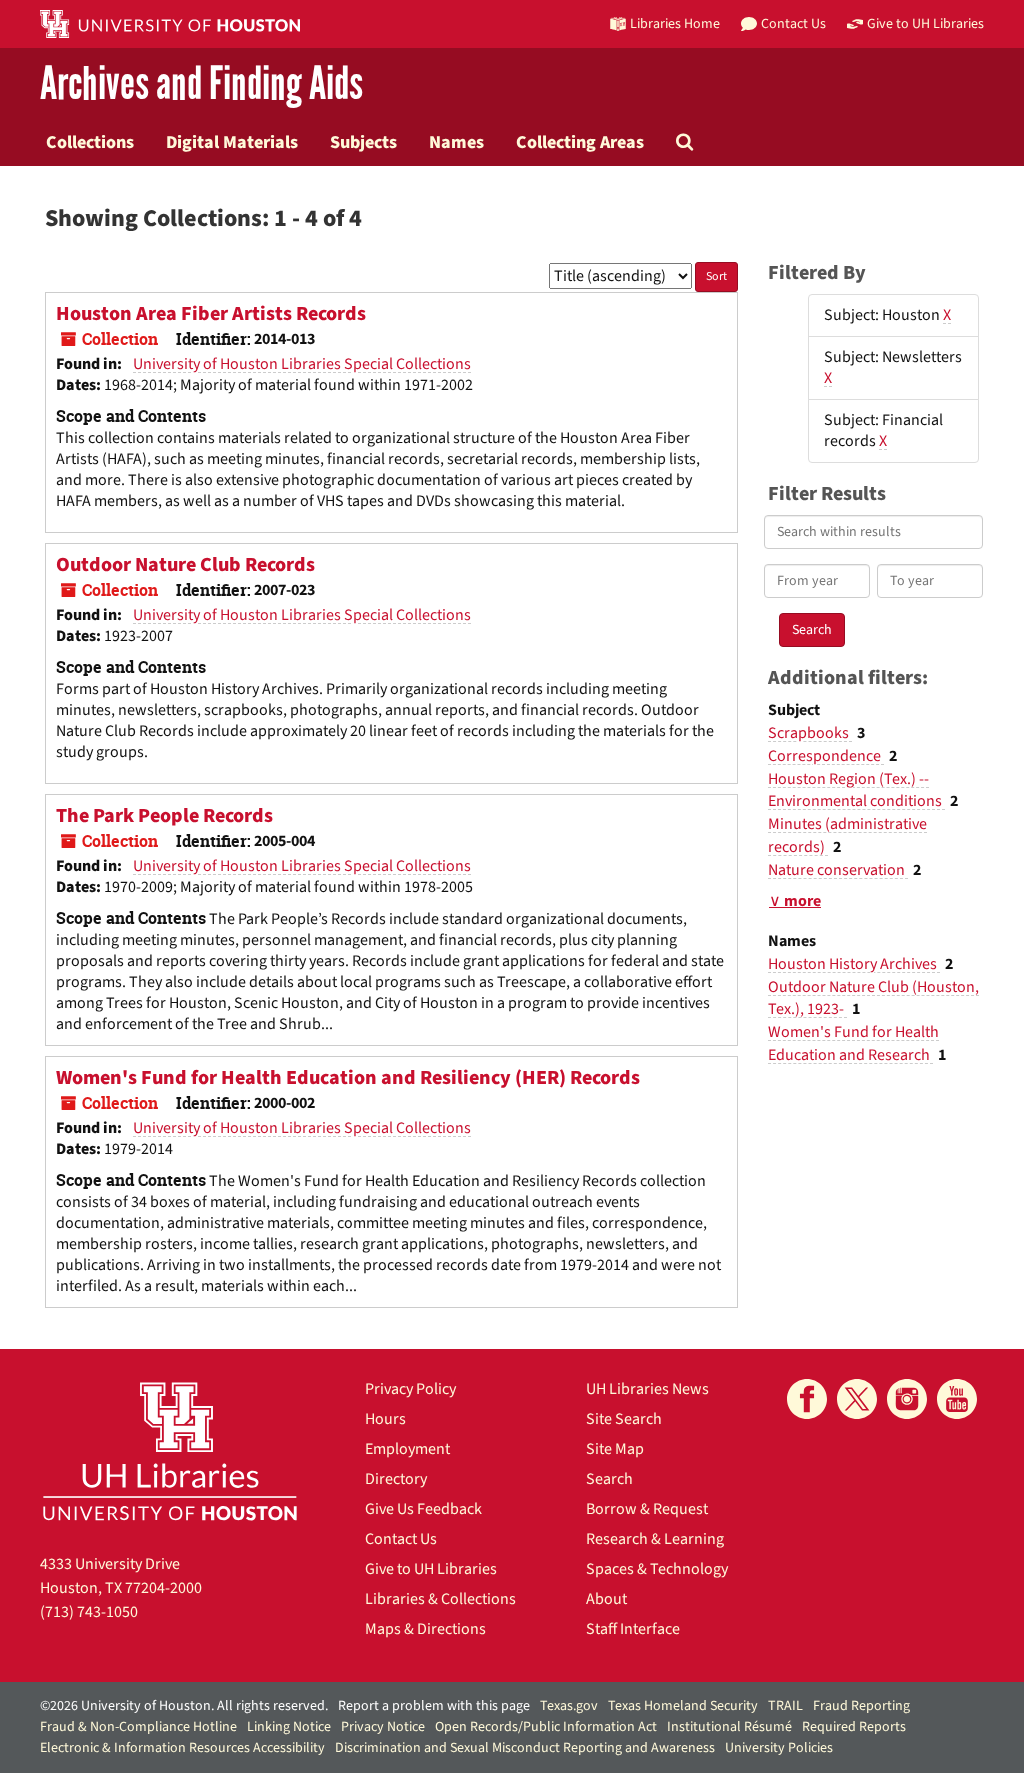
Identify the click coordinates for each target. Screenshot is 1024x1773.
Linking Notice (289, 1727)
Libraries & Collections (440, 1599)
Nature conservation (838, 870)
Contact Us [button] (793, 23)
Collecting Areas (580, 142)
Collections (90, 142)
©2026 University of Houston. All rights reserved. (184, 1706)
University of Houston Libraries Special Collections (302, 364)
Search (609, 1479)
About (606, 1599)
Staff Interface (633, 1629)
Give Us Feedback (423, 1509)
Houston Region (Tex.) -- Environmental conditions (856, 790)
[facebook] (807, 1399)
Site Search (624, 1419)
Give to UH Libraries (431, 1569)
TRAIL (785, 1706)
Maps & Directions (425, 1629)
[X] (857, 1399)
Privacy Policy (410, 1389)
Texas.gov (569, 1706)
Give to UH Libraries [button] (925, 23)
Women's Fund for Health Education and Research (853, 1043)
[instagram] (907, 1399)
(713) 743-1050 (89, 1612)
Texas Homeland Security (683, 1706)
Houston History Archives (854, 964)
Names (456, 142)
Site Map (615, 1449)
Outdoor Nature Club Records (185, 565)
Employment (407, 1449)
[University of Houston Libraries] (170, 1450)
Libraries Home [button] (675, 23)
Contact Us (401, 1539)
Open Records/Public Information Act (546, 1727)
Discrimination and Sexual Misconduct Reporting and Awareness (525, 1748)
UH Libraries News (647, 1389)
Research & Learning (655, 1539)
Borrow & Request (647, 1509)
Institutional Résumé (729, 1727)
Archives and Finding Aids (201, 84)
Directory (396, 1479)
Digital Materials (232, 142)
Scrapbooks (810, 733)
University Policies (779, 1748)
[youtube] (957, 1399)
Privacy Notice (383, 1727)
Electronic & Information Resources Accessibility (182, 1748)
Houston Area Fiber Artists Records (211, 314)
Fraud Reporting (861, 1706)
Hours (385, 1419)
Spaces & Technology (657, 1569)
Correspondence (826, 756)
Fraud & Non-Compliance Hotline (138, 1727)
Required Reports (854, 1727)
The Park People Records (164, 816)
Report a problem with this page (434, 1706)
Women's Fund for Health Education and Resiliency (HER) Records (348, 1078)
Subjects (363, 142)
